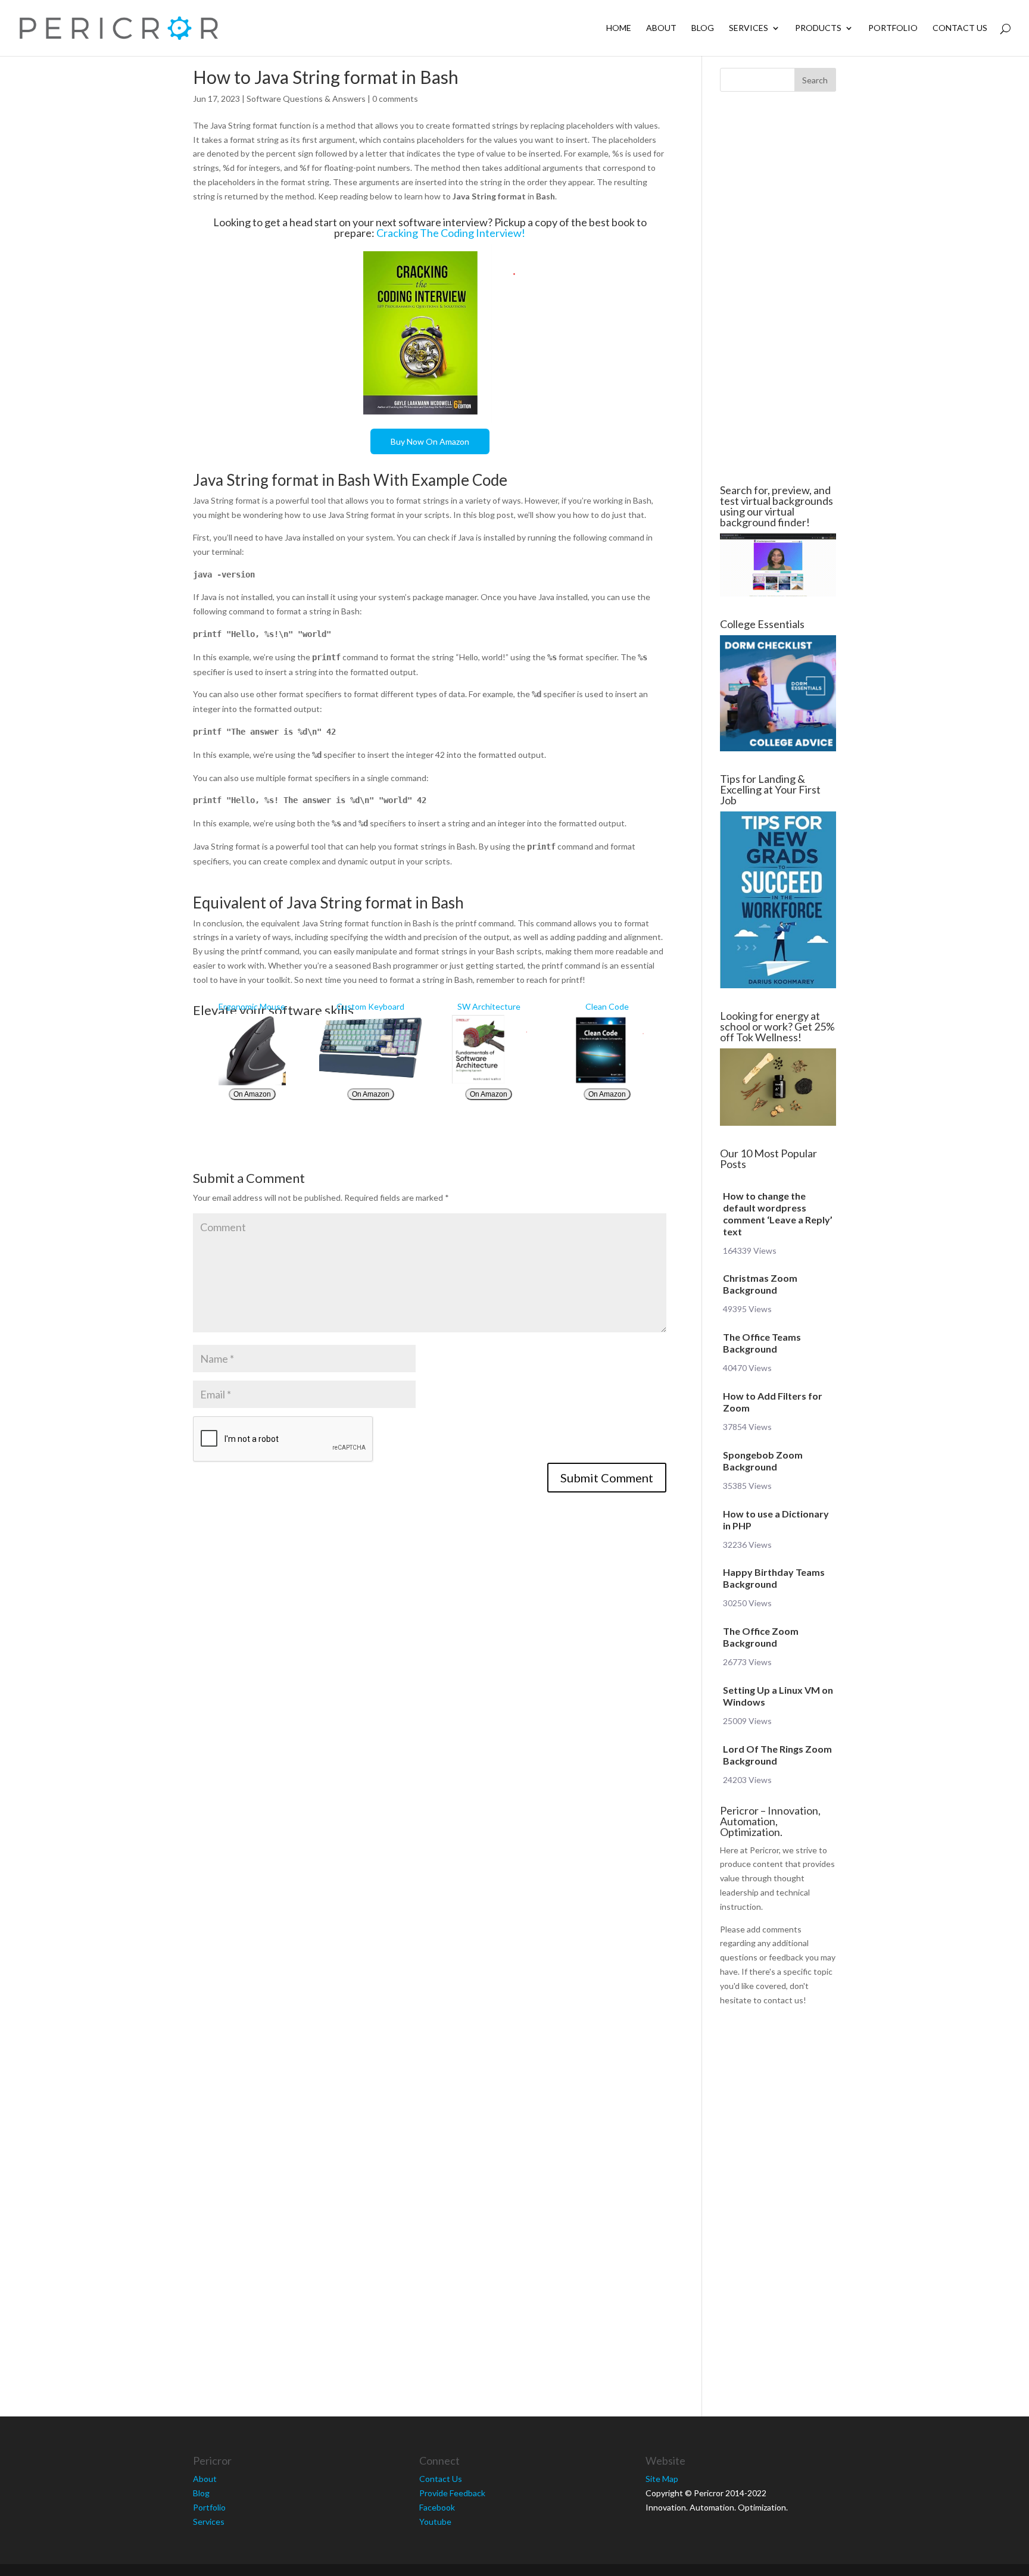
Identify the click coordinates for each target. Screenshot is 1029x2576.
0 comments (395, 99)
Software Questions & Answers (306, 99)
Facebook (437, 2507)
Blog (703, 28)
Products (818, 28)
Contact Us (960, 28)
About (661, 28)
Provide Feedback (452, 2493)
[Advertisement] (121, 288)
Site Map (662, 2479)
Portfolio (893, 28)
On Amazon (252, 1094)
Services (749, 28)
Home (619, 28)
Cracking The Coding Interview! (451, 233)
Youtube (435, 2522)
